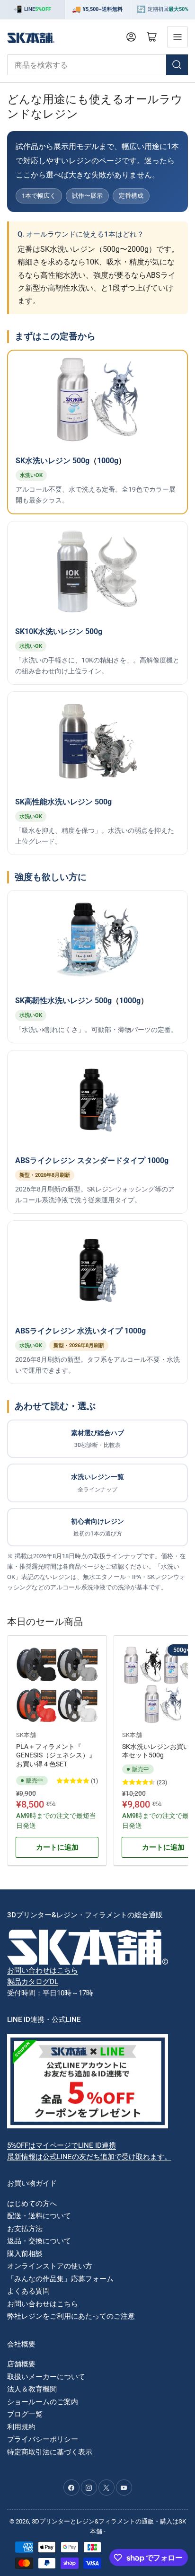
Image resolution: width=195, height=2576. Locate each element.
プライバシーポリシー (43, 2439)
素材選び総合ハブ (97, 1439)
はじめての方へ (32, 2204)
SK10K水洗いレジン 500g (59, 631)
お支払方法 (25, 2229)
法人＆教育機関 (32, 2389)
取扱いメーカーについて (46, 2377)
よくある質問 (28, 2291)
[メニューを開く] (177, 37)
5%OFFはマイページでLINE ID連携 (62, 2145)
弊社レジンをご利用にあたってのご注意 (71, 2316)
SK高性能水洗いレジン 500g (63, 802)
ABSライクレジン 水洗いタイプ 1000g (80, 1331)
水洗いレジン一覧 (97, 1483)
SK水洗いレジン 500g (53, 461)
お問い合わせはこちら (43, 1970)
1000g (108, 461)
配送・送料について (39, 2216)
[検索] (177, 65)
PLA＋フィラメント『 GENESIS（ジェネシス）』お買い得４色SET (56, 1755)
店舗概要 (21, 2364)
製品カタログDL (33, 1982)
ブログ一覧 (25, 2414)
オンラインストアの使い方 (50, 2266)
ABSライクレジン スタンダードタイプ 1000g (92, 1160)
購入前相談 (25, 2254)
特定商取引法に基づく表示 (50, 2452)
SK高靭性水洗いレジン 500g (63, 1001)
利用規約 (21, 2427)
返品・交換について (39, 2241)
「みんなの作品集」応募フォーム (60, 2279)
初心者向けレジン (97, 1527)
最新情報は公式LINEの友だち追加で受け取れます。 (89, 2157)
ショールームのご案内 (43, 2402)
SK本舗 (26, 1735)
